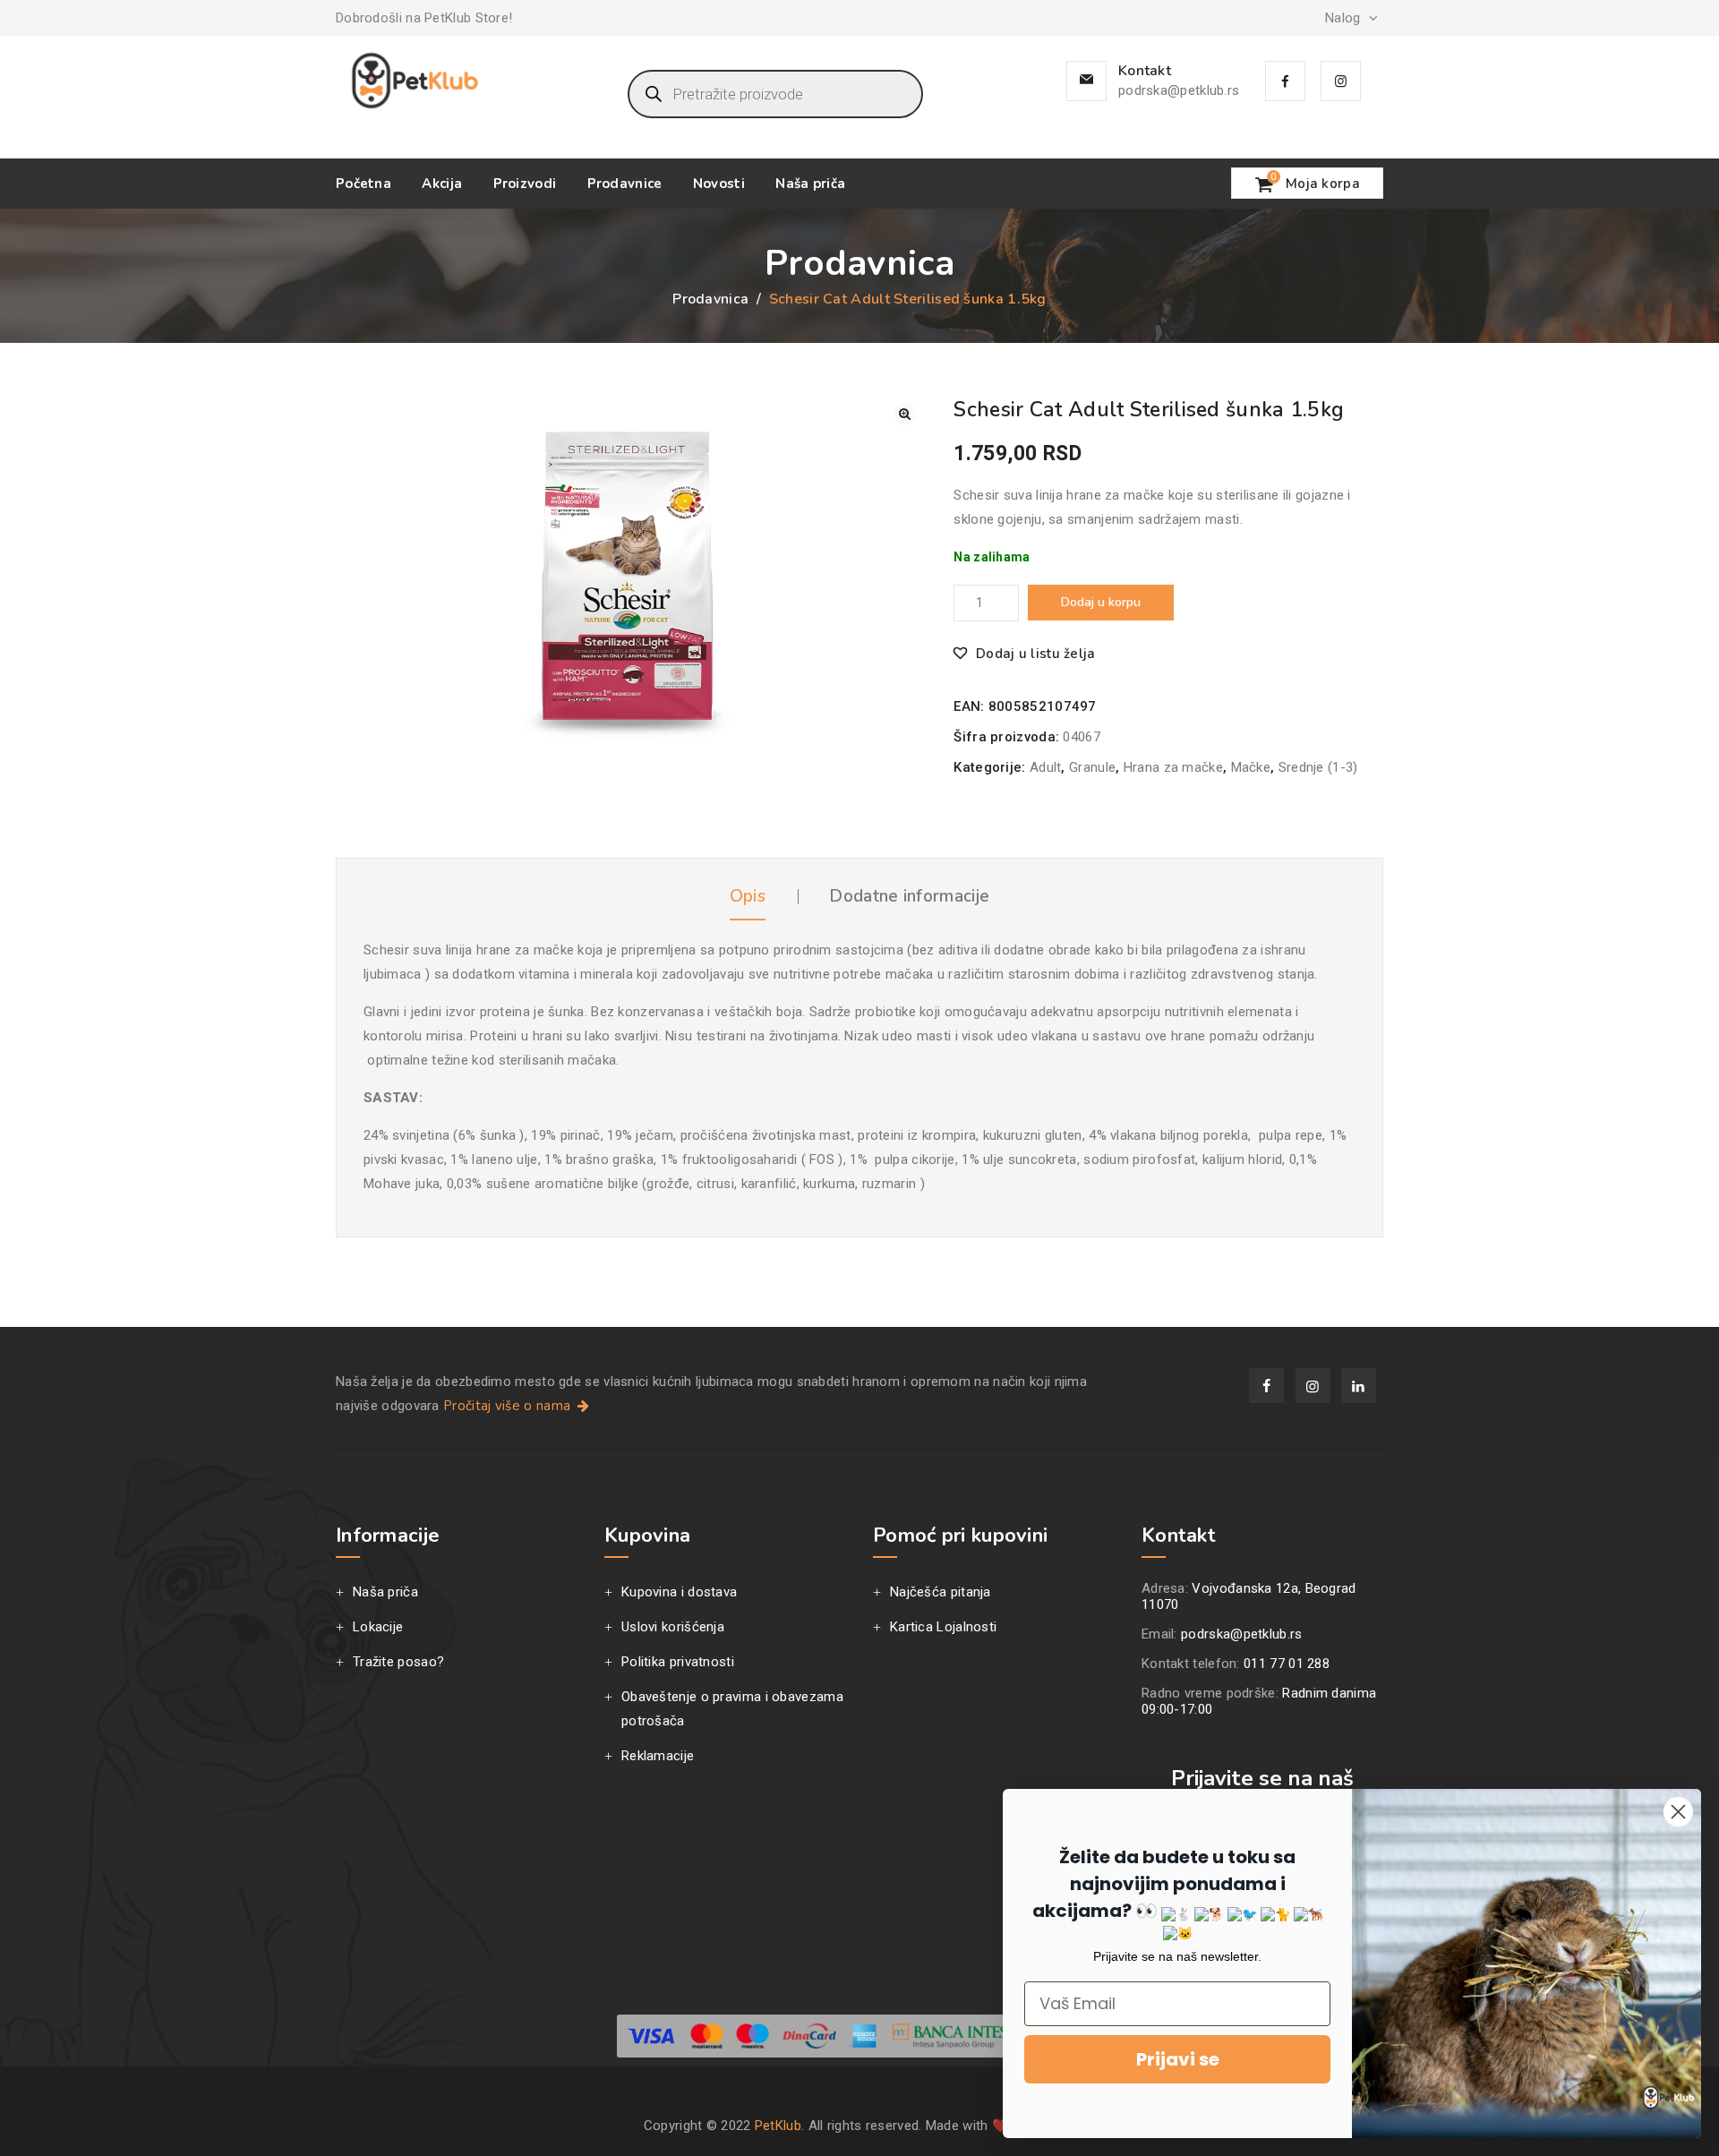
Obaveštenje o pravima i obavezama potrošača (732, 1709)
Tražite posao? (398, 1662)
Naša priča (810, 184)
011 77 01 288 (1287, 1664)
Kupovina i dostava (679, 1592)
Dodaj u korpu (1101, 602)
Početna (363, 184)
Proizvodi (525, 184)
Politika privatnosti (678, 1662)
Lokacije (378, 1627)
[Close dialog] (1678, 1812)
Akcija (442, 184)
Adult (1046, 767)
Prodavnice (625, 184)
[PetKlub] (415, 81)
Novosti (719, 184)
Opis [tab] (748, 896)
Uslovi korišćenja (673, 1627)
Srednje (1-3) (1318, 767)
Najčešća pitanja (941, 1592)
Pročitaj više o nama (509, 1406)
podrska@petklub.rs (1179, 90)
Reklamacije (658, 1756)
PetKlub (778, 2126)
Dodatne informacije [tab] (909, 896)
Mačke (1251, 767)
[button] (905, 414)
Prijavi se (1178, 2059)
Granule (1092, 767)
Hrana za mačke (1173, 767)
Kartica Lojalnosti (943, 1627)
